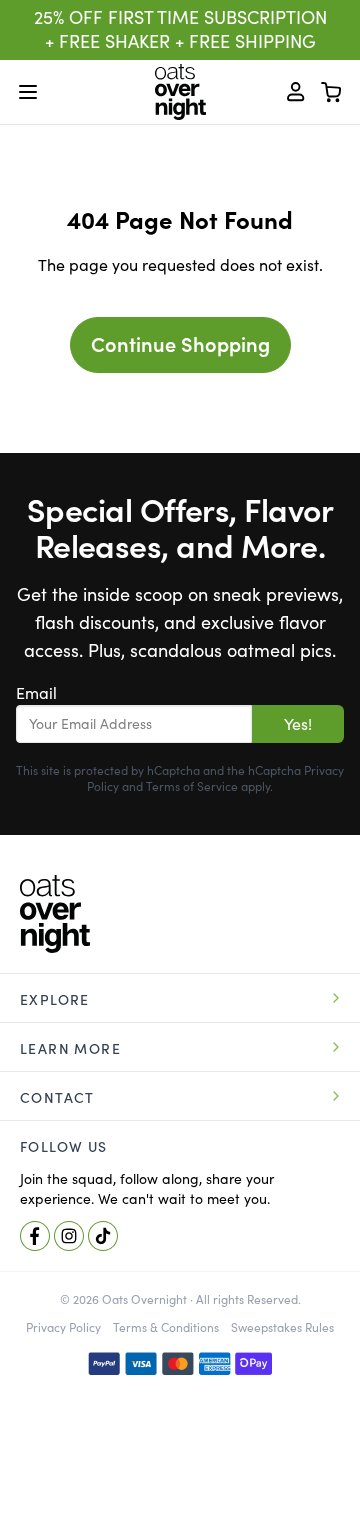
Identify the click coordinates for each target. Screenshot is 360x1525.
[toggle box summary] (332, 92)
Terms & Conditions (166, 1327)
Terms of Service (192, 786)
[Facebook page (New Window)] (35, 1236)
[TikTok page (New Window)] (103, 1236)
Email (36, 693)
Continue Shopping (180, 345)
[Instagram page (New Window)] (69, 1236)
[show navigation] (28, 92)
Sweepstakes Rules (282, 1327)
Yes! (298, 724)
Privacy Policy (63, 1327)
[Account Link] (296, 92)
